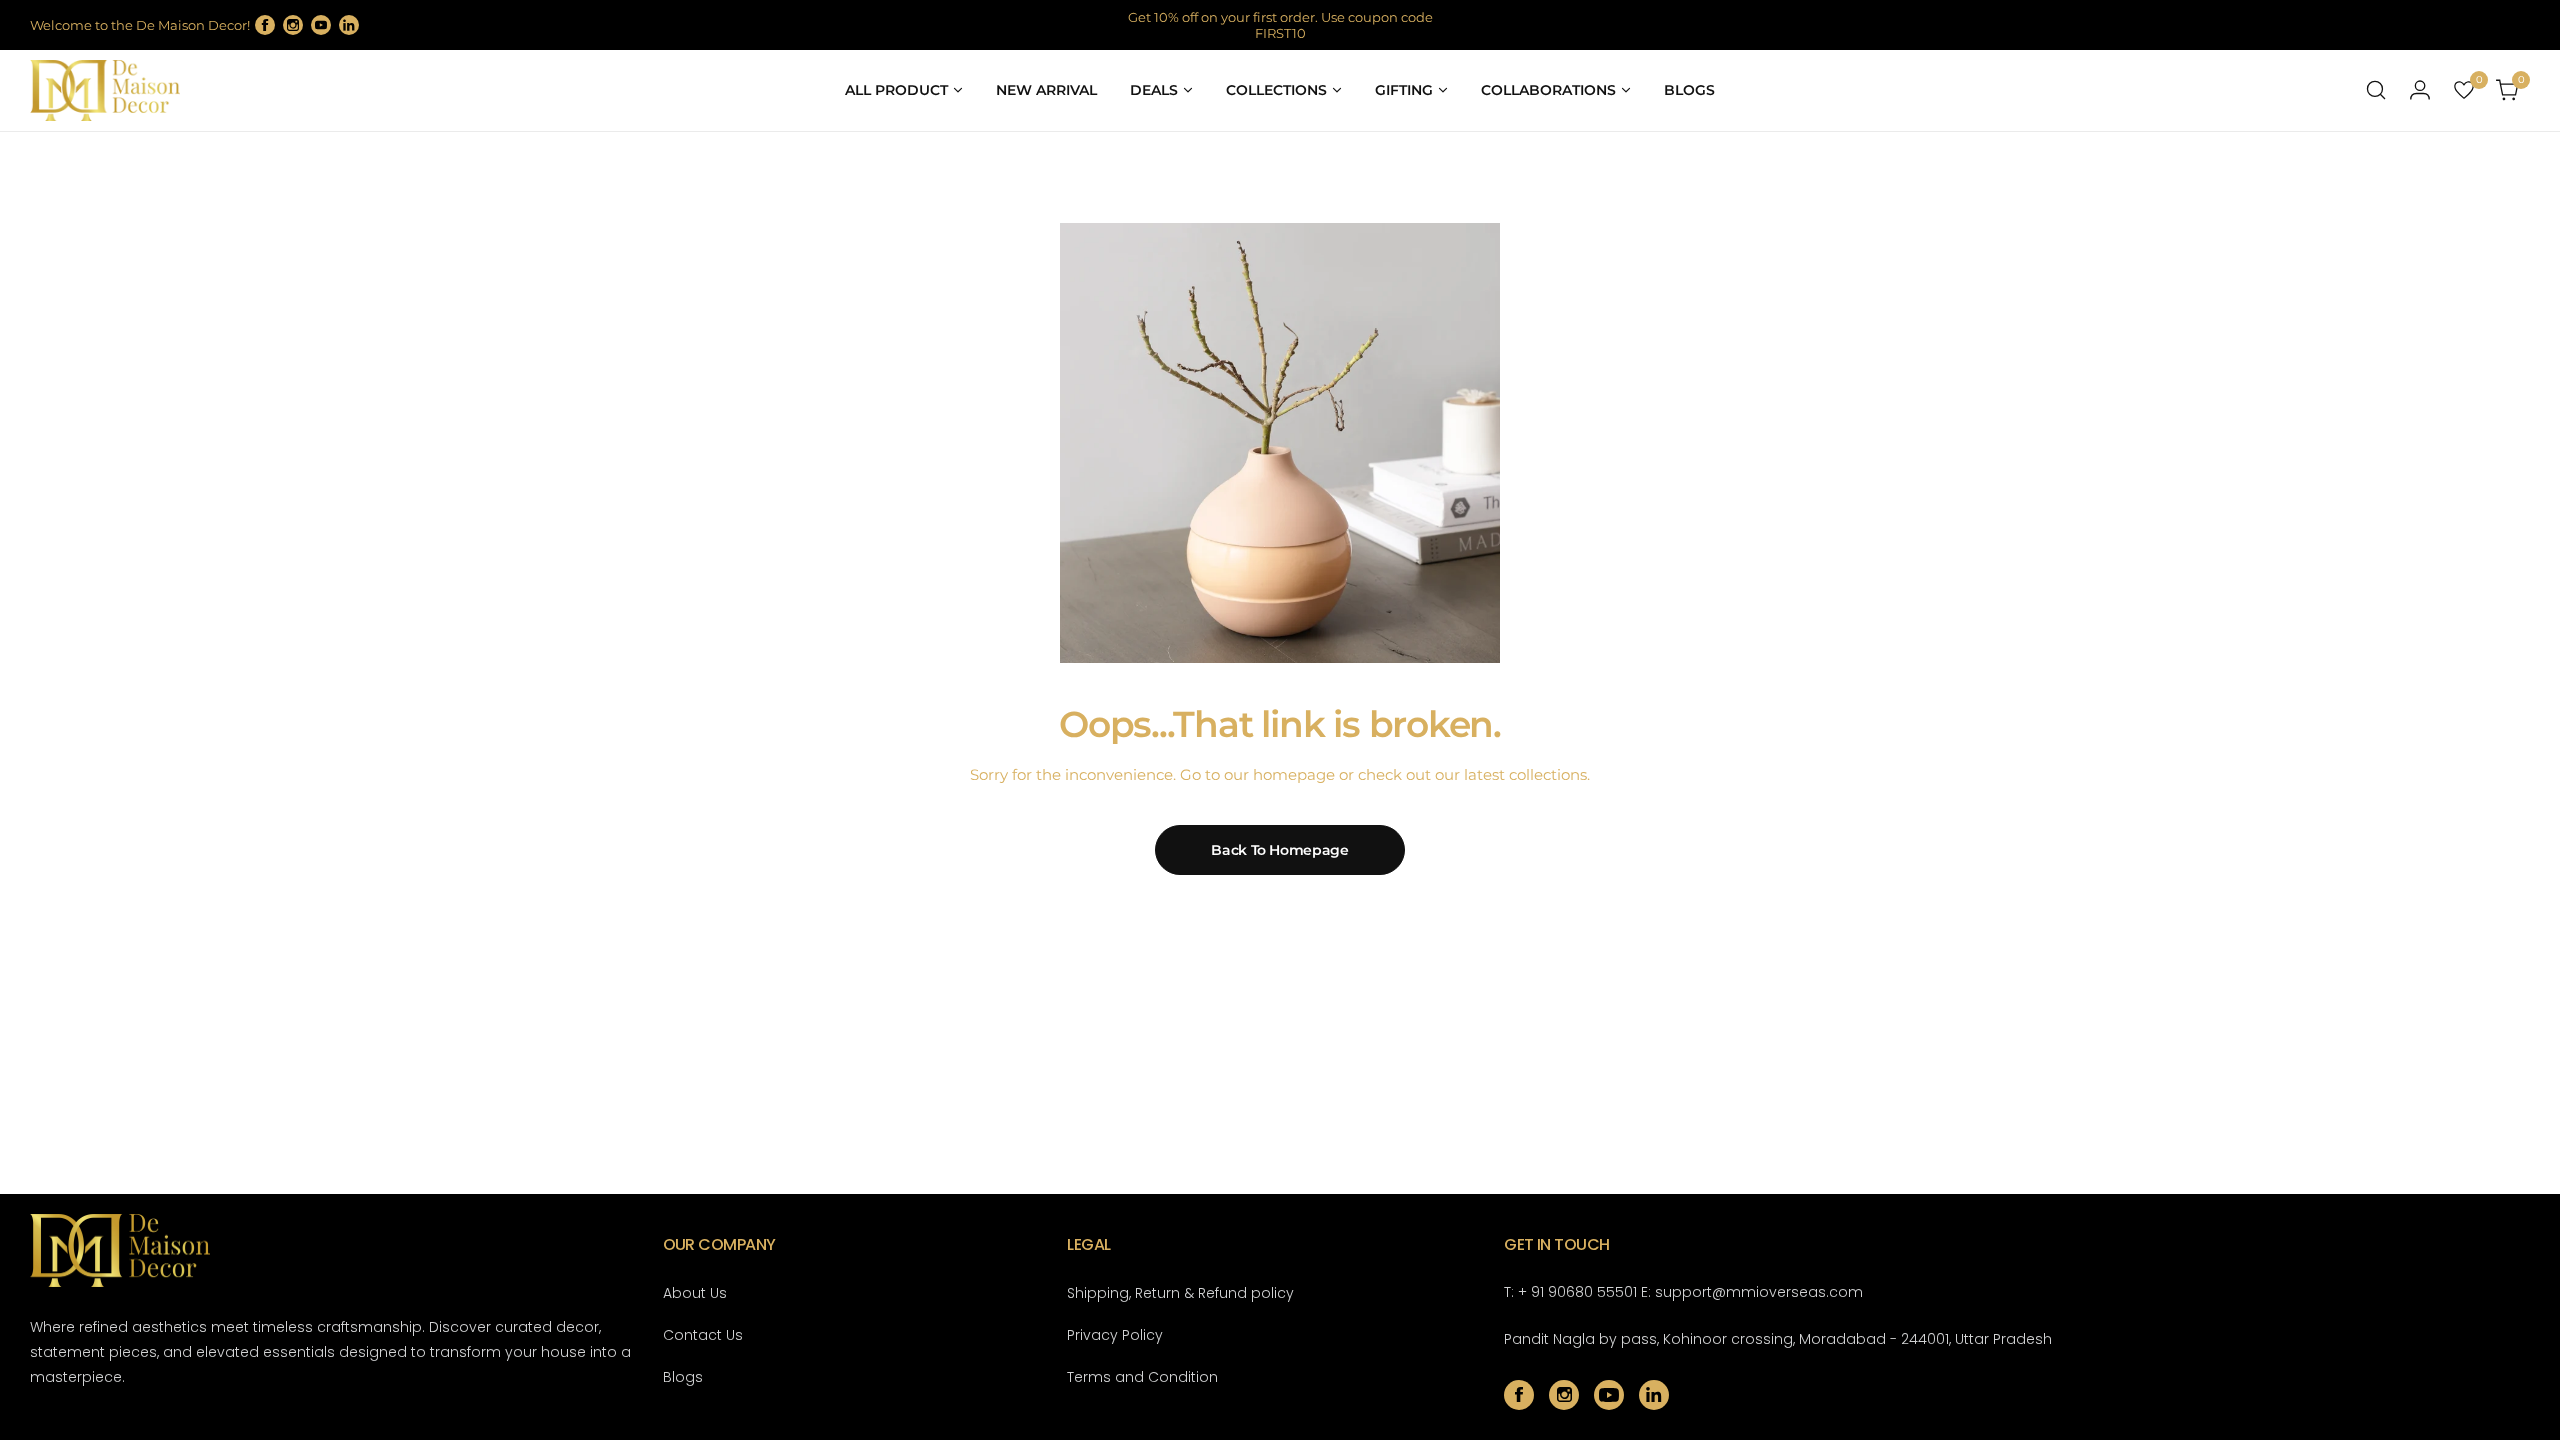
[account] (2420, 90)
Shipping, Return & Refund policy (1180, 1293)
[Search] (2376, 90)
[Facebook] (265, 25)
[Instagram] (293, 25)
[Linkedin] (349, 25)
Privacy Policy (1115, 1335)
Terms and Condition (1142, 1377)
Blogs (683, 1377)
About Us (695, 1293)
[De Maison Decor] (105, 90)
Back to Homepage (1280, 850)
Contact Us (703, 1335)
